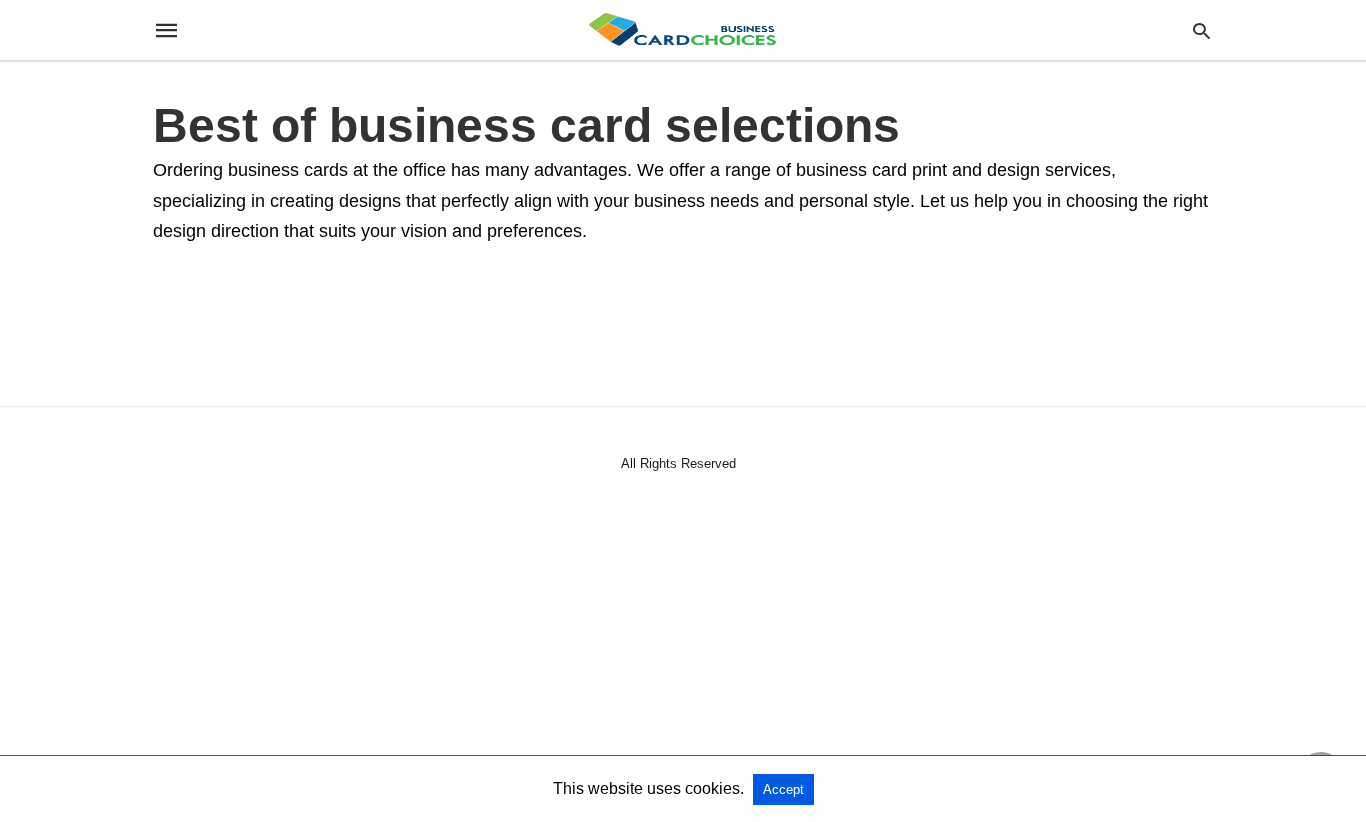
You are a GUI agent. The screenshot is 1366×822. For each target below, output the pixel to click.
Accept (783, 789)
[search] (1201, 30)
